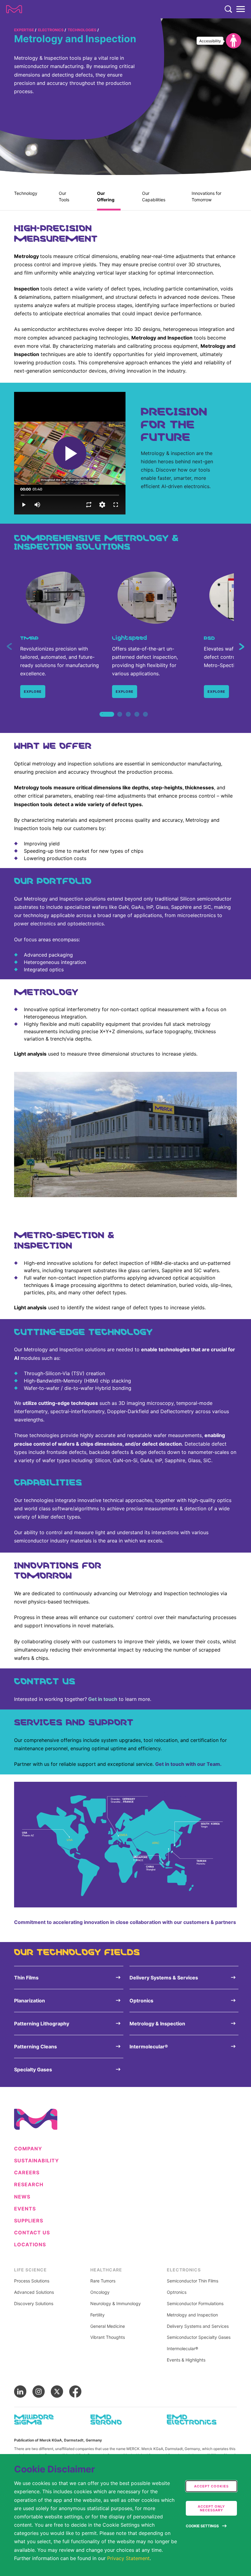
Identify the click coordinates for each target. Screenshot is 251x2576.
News (22, 2197)
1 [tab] (103, 721)
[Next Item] (242, 647)
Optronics (177, 2292)
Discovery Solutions (34, 2304)
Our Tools (64, 196)
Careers (27, 2173)
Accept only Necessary (211, 2508)
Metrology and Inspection (192, 2315)
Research (29, 2185)
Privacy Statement (128, 2558)
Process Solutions (32, 2281)
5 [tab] (145, 721)
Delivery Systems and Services (198, 2326)
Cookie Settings (202, 2526)
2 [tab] (120, 721)
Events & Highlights (186, 2360)
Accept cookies (211, 2486)
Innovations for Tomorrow (206, 196)
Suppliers (29, 2221)
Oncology (100, 2292)
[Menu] (241, 9)
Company (28, 2149)
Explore (33, 692)
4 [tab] (137, 721)
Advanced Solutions (34, 2292)
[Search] (228, 9)
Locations (30, 2245)
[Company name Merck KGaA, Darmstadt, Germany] (14, 9)
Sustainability (37, 2161)
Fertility (97, 2315)
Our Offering (106, 196)
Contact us (32, 2233)
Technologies (82, 30)
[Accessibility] (234, 41)
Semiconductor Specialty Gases (199, 2337)
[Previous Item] (9, 647)
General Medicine (108, 2326)
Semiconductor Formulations (195, 2304)
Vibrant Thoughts (108, 2337)
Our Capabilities (154, 196)
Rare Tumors (103, 2281)
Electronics (51, 30)
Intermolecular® (182, 2349)
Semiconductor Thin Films (193, 2281)
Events (25, 2209)
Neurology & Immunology (116, 2304)
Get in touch (103, 1699)
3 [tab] (128, 721)
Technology (26, 193)
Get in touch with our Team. (188, 1764)
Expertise (24, 30)
